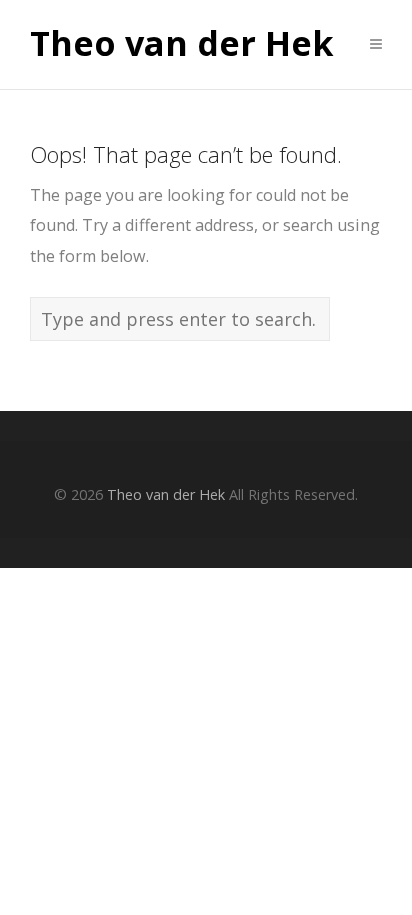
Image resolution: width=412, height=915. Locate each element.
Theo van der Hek (182, 44)
